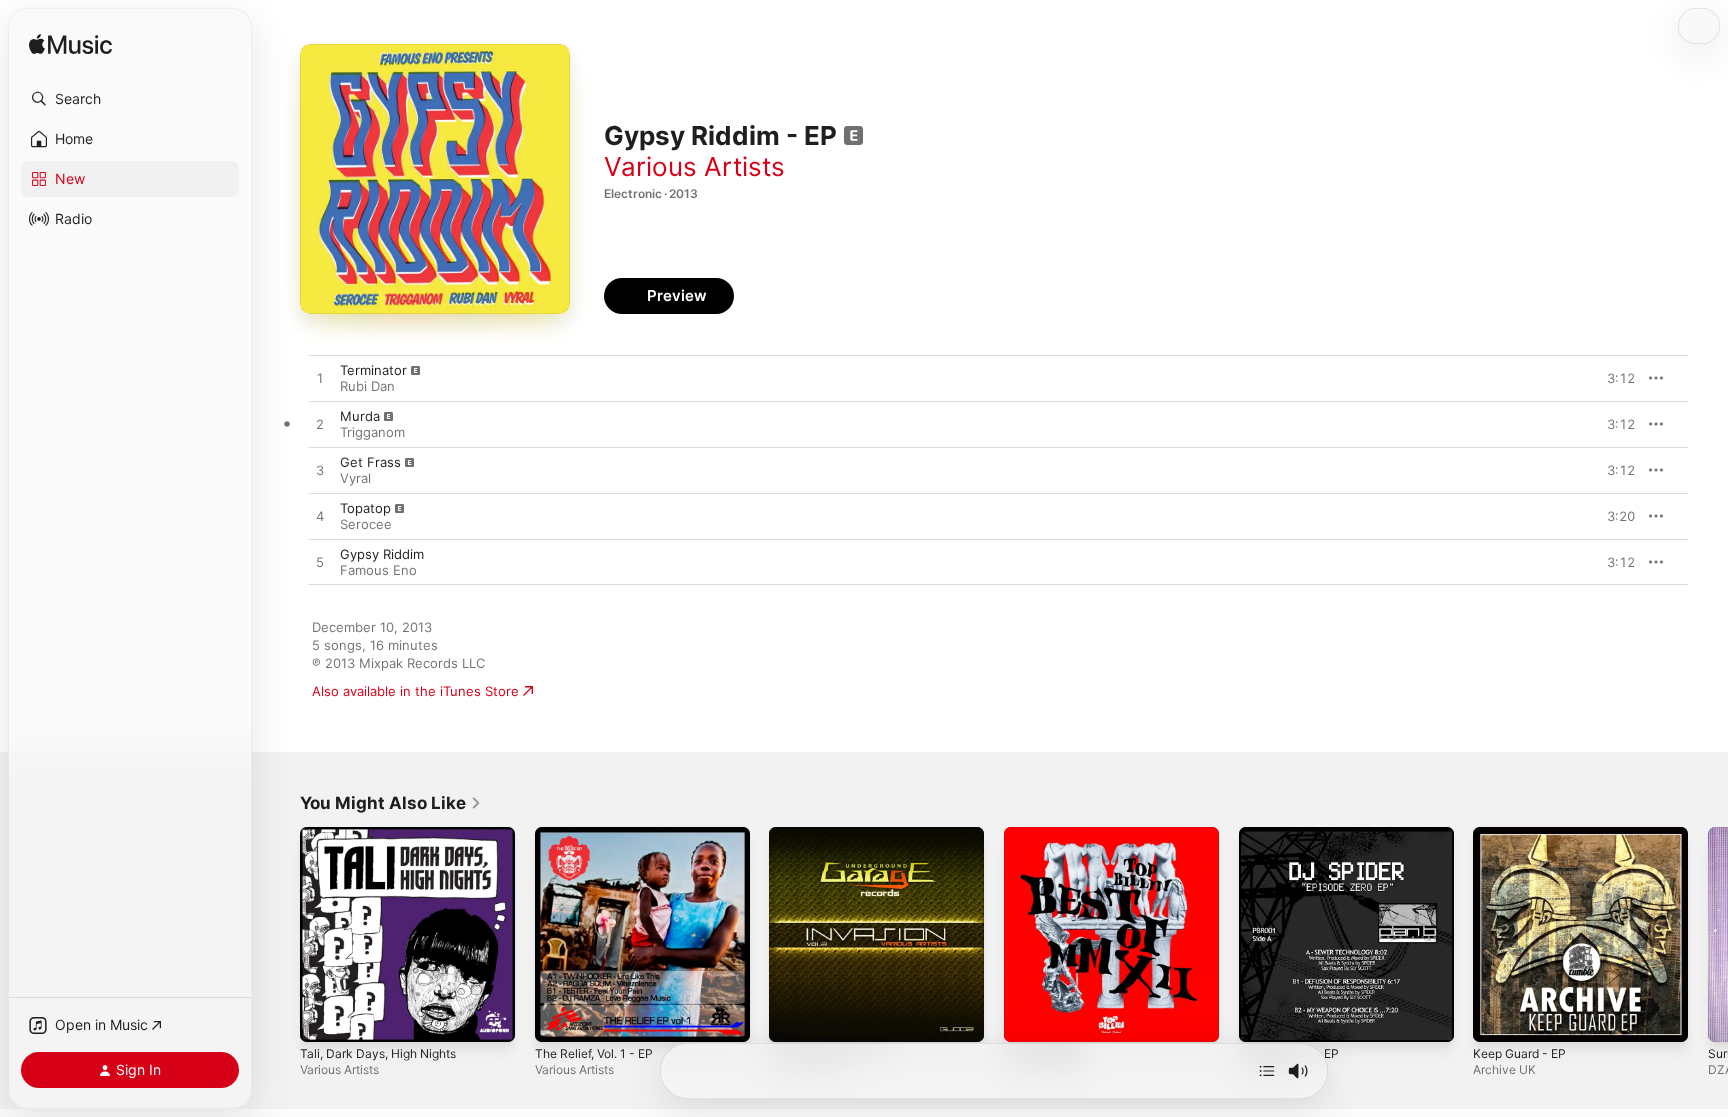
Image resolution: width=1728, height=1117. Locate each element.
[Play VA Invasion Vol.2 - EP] (794, 1017)
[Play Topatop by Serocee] (320, 517)
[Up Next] (1267, 1071)
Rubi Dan (367, 386)
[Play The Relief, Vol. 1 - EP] (560, 1017)
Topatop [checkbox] (365, 508)
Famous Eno (378, 570)
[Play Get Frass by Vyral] (320, 471)
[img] (70, 45)
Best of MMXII (1047, 835)
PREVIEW (1613, 378)
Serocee (366, 524)
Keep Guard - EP (1524, 835)
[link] (391, 803)
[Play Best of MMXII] (1029, 1017)
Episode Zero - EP (1295, 835)
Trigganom (372, 432)
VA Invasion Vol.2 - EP (837, 835)
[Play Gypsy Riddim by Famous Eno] (320, 563)
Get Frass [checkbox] (370, 462)
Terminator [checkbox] (373, 370)
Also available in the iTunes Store (415, 691)
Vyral (355, 478)
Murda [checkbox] (360, 416)
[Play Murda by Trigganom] (320, 425)
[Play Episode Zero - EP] (1264, 1017)
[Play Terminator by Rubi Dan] (320, 379)
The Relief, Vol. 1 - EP (601, 835)
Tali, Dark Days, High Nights (386, 835)
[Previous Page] (280, 934)
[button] (130, 99)
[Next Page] (1708, 934)
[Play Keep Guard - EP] (1498, 1017)
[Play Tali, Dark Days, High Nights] (325, 1017)
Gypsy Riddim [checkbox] (382, 554)
